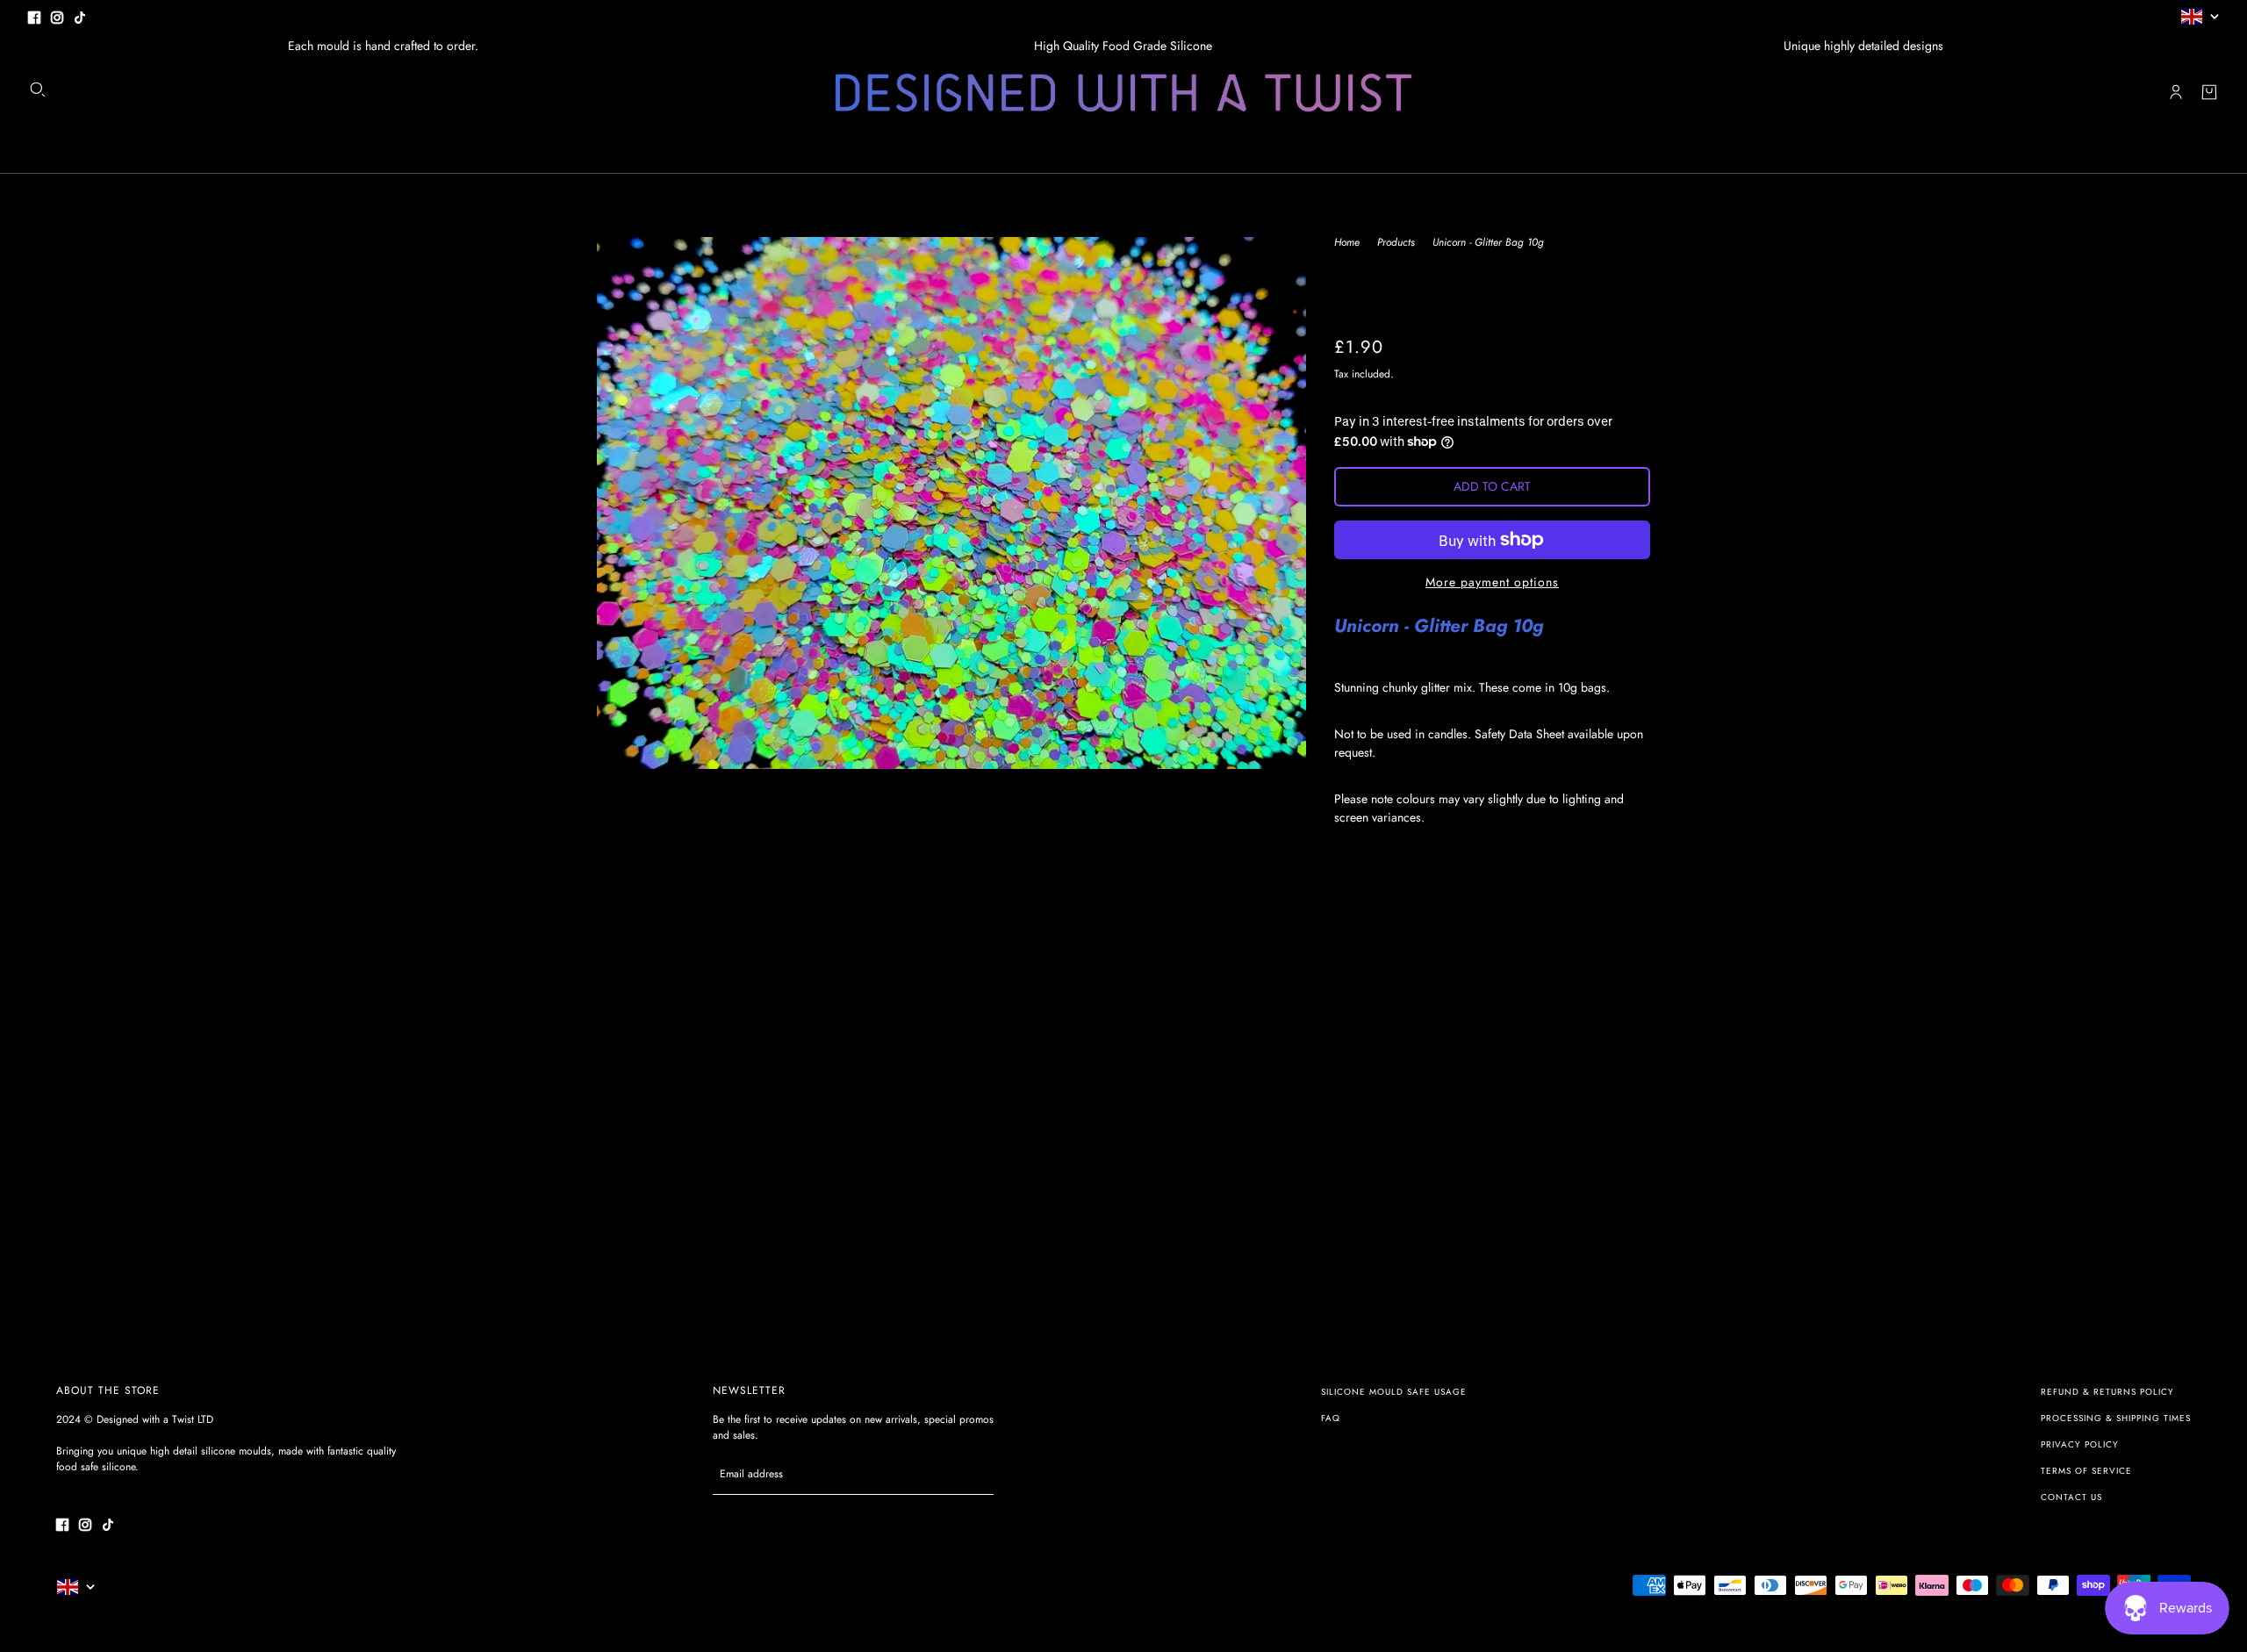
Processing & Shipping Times (2116, 1418)
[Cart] (2209, 92)
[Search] (38, 90)
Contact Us (2071, 1497)
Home (1347, 244)
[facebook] (34, 16)
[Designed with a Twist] (1123, 93)
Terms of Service (2086, 1471)
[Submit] (971, 1474)
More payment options (1492, 582)
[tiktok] (80, 16)
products (1396, 244)
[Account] (2176, 92)
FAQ (1331, 1418)
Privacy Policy (2080, 1444)
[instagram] (57, 16)
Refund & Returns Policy (2107, 1392)
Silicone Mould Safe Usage (1394, 1392)
